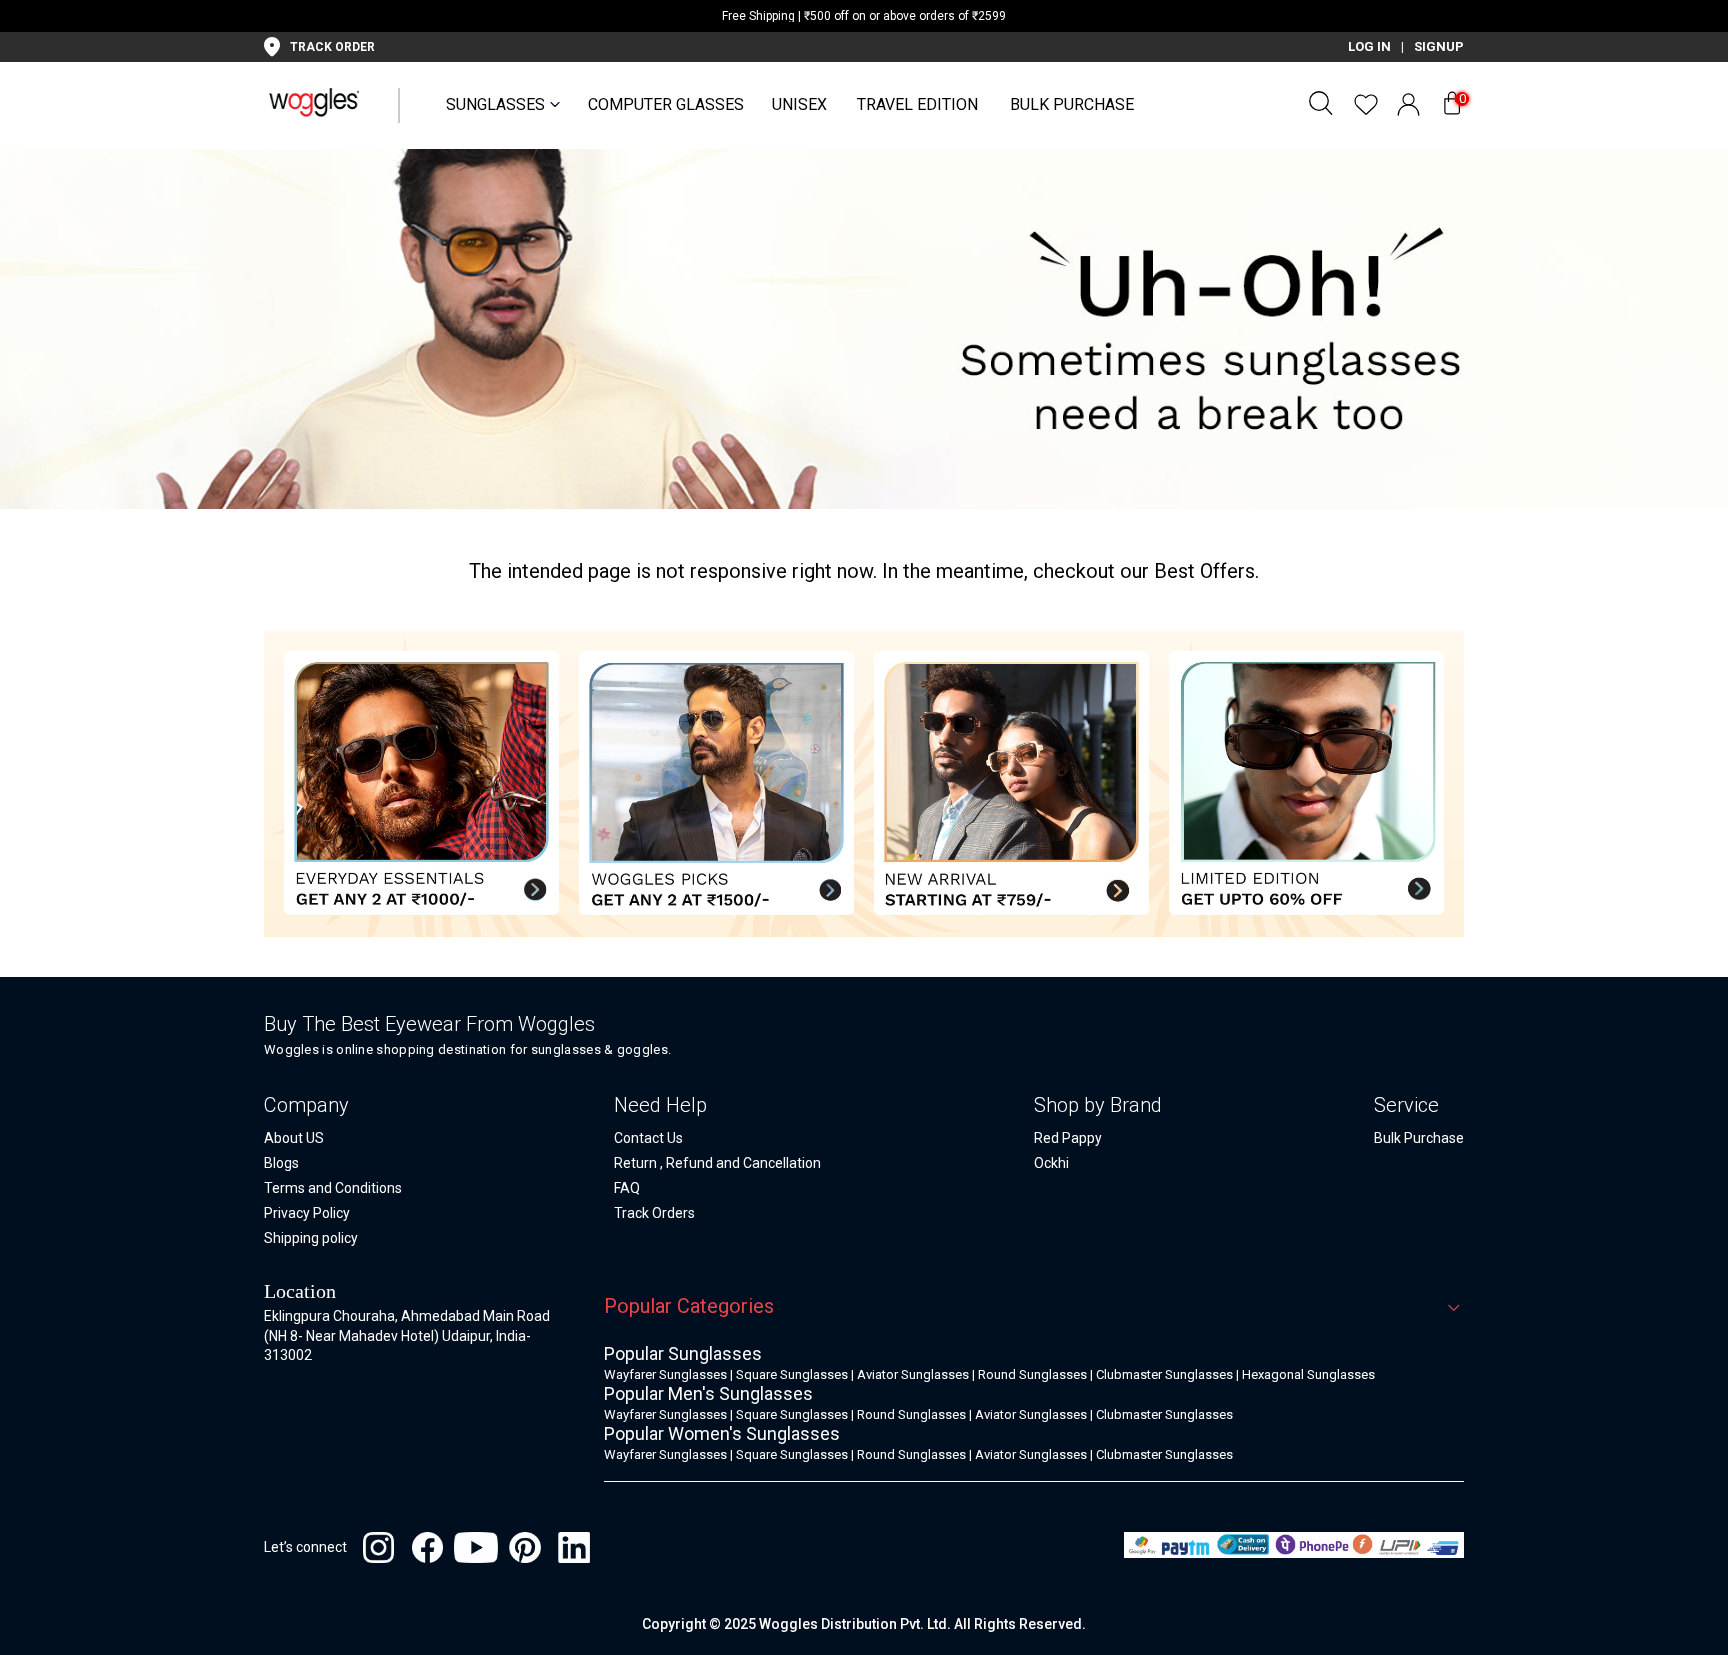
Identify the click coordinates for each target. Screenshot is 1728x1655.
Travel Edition (917, 104)
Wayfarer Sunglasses (665, 1374)
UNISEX (799, 104)
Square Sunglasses (792, 1374)
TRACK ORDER (332, 47)
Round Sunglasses (1032, 1374)
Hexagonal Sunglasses (1308, 1374)
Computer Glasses (666, 104)
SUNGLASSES (495, 104)
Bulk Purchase (1072, 104)
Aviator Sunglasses (913, 1374)
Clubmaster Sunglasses (1164, 1374)
